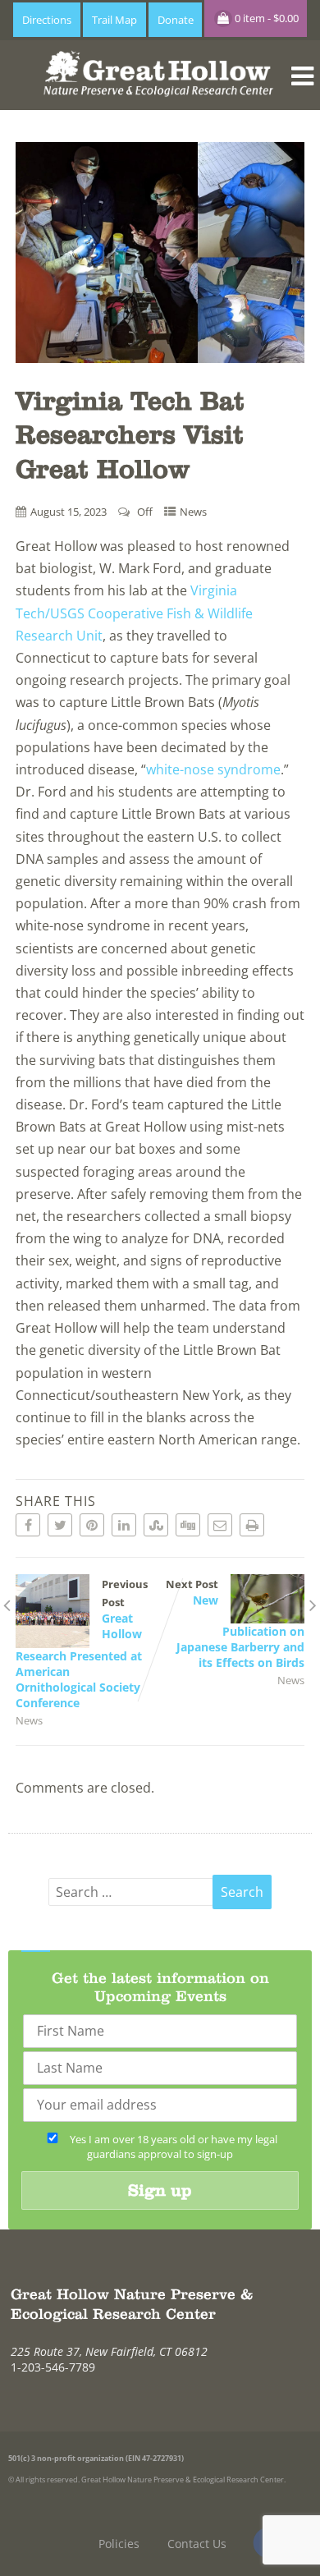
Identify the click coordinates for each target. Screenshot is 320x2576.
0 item (265, 18)
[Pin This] (92, 1525)
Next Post (235, 1623)
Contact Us (197, 2544)
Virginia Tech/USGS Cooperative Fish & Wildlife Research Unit (134, 613)
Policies (119, 2544)
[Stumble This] (156, 1525)
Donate (176, 20)
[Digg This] (188, 1525)
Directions (47, 20)
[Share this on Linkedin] (124, 1525)
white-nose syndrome (213, 769)
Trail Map (114, 20)
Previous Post (82, 1644)
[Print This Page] (252, 1525)
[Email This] (220, 1525)
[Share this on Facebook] (28, 1525)
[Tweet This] (60, 1525)
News (193, 512)
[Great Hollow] (160, 101)
